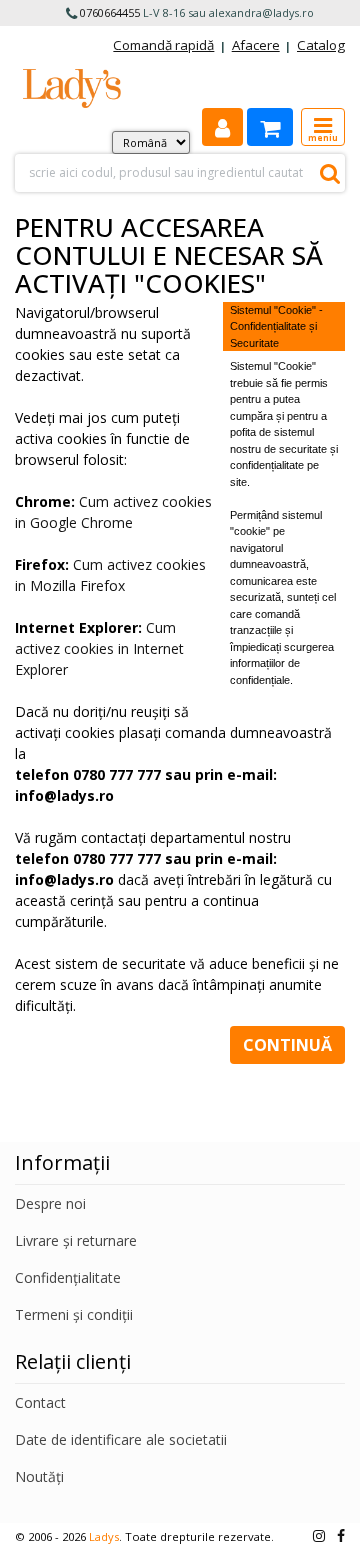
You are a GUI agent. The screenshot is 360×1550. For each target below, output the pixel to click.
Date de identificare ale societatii (121, 1439)
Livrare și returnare (76, 1240)
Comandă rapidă (163, 45)
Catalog (321, 45)
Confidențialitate (68, 1277)
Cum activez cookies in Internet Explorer (99, 648)
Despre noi (50, 1203)
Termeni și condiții (74, 1314)
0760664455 (110, 12)
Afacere (256, 45)
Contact (40, 1402)
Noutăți (39, 1476)
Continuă (287, 1045)
